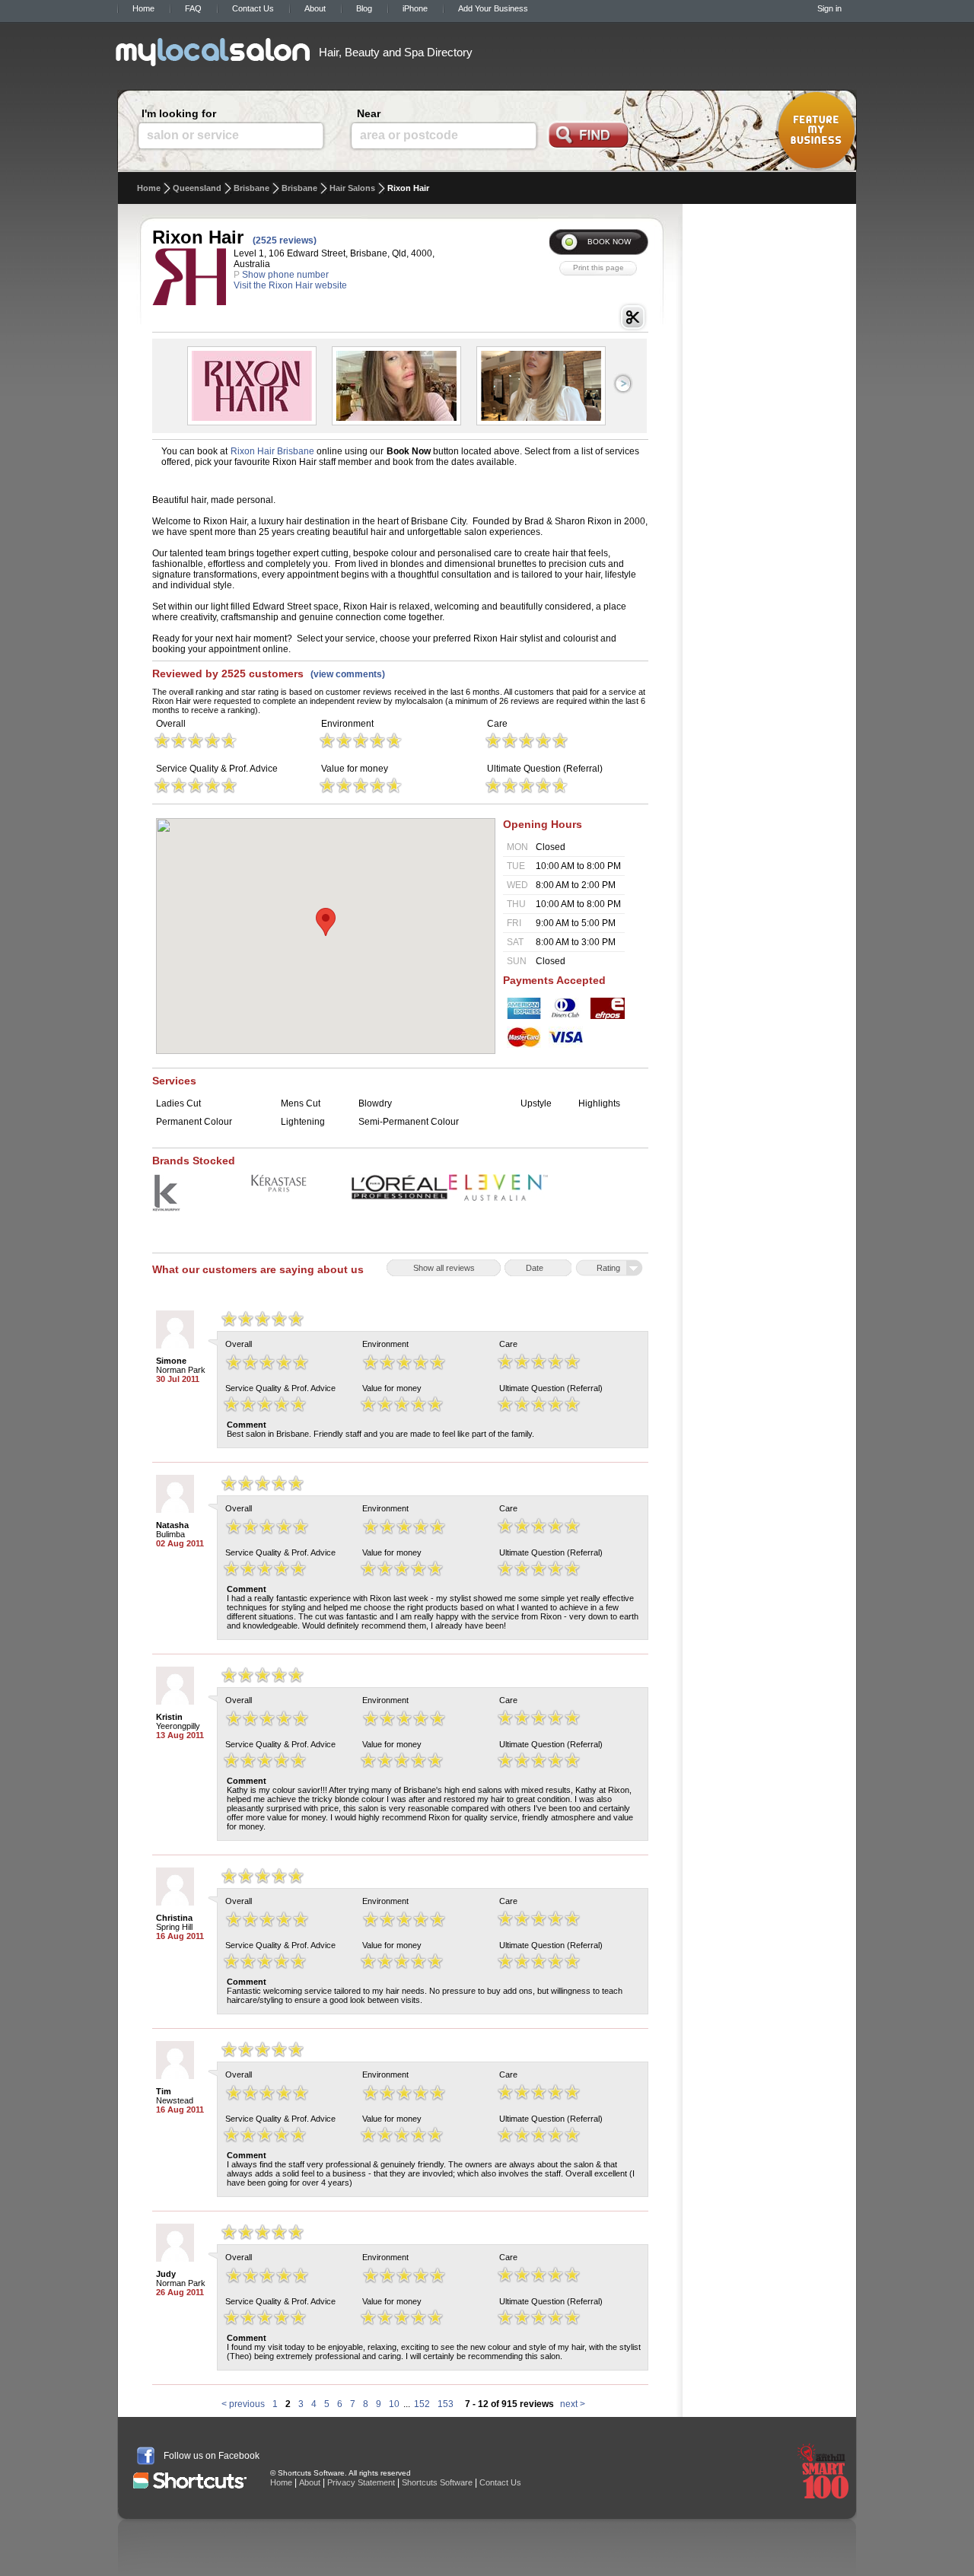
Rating (608, 1268)
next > (573, 2404)
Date (535, 1268)
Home (143, 8)
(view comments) (348, 674)
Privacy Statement (361, 2482)
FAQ (193, 8)
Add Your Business (493, 8)
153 (446, 2404)
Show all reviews (444, 1268)
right (623, 384)
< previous (243, 2404)
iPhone (415, 8)
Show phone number (285, 275)
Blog (364, 8)
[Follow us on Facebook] (146, 2456)
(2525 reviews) (285, 240)
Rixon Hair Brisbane (272, 451)
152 (422, 2404)
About (315, 8)
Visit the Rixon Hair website (290, 285)
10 (394, 2404)
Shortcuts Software (437, 2482)
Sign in (829, 8)
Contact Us (253, 8)
